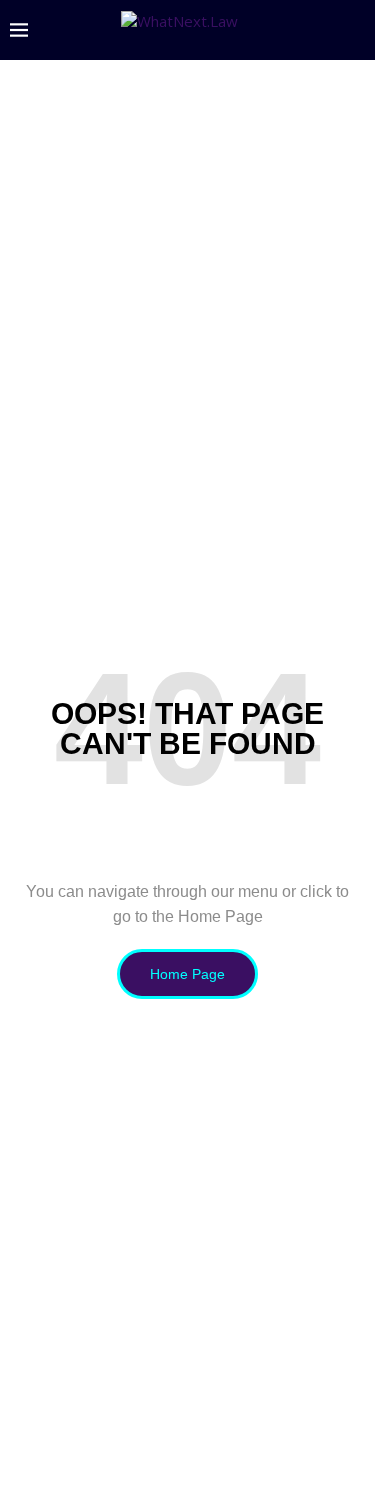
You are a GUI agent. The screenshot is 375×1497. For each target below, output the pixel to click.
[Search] (355, 30)
